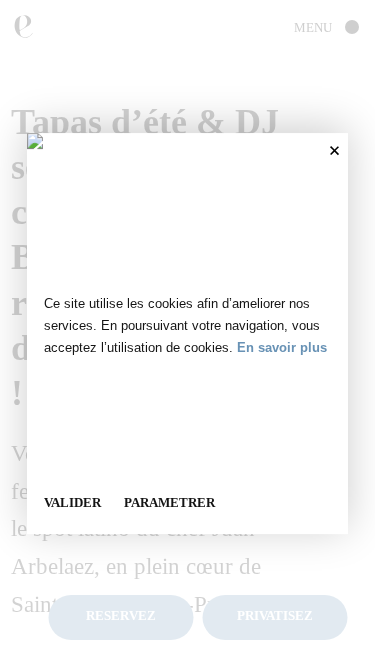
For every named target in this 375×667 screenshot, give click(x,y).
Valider (72, 503)
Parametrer (169, 503)
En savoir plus (282, 348)
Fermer (334, 150)
